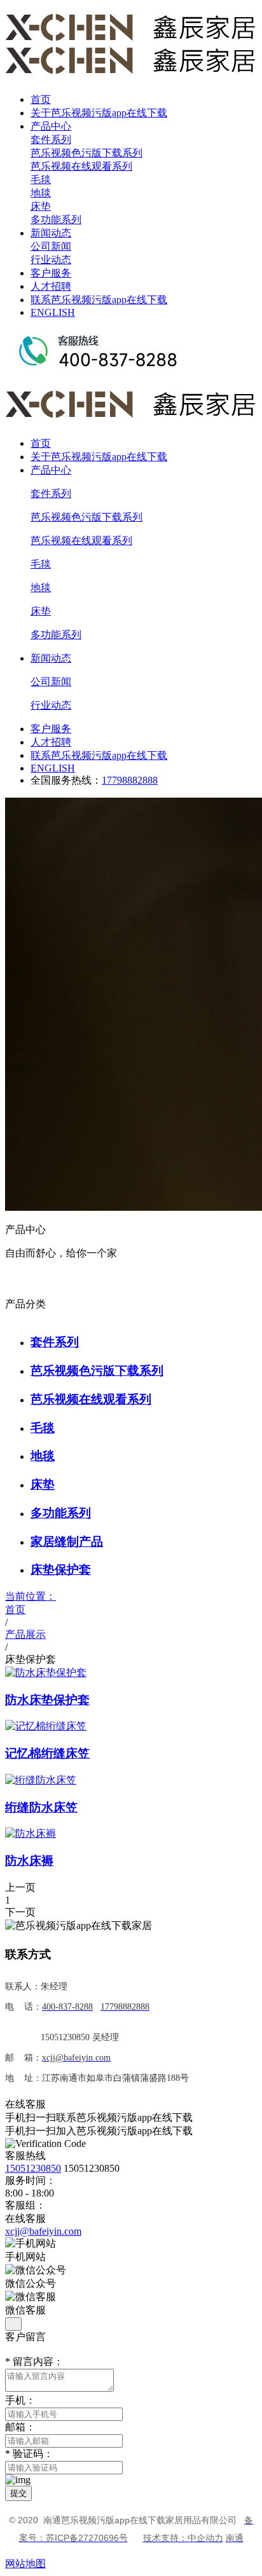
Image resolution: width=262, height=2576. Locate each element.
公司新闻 (51, 246)
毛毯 (41, 180)
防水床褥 (29, 1861)
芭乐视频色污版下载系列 (86, 153)
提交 (18, 2493)
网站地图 (25, 2564)
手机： (20, 2400)
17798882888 (130, 780)
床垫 (41, 206)
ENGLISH (53, 312)
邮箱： (20, 2427)
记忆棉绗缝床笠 (47, 1753)
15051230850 (33, 2168)
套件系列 (51, 140)
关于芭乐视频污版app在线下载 (99, 113)
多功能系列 (56, 220)
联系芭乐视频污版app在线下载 (99, 300)
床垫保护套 (61, 1570)
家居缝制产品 (67, 1542)
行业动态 (51, 260)
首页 (41, 99)
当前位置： (31, 1603)
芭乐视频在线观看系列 (81, 166)
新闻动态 (51, 233)
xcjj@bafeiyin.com (43, 2231)
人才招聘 (51, 286)
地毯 (41, 193)
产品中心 (51, 126)
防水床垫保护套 (47, 1700)
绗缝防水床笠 (41, 1807)
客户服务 (51, 273)
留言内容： (34, 2361)
